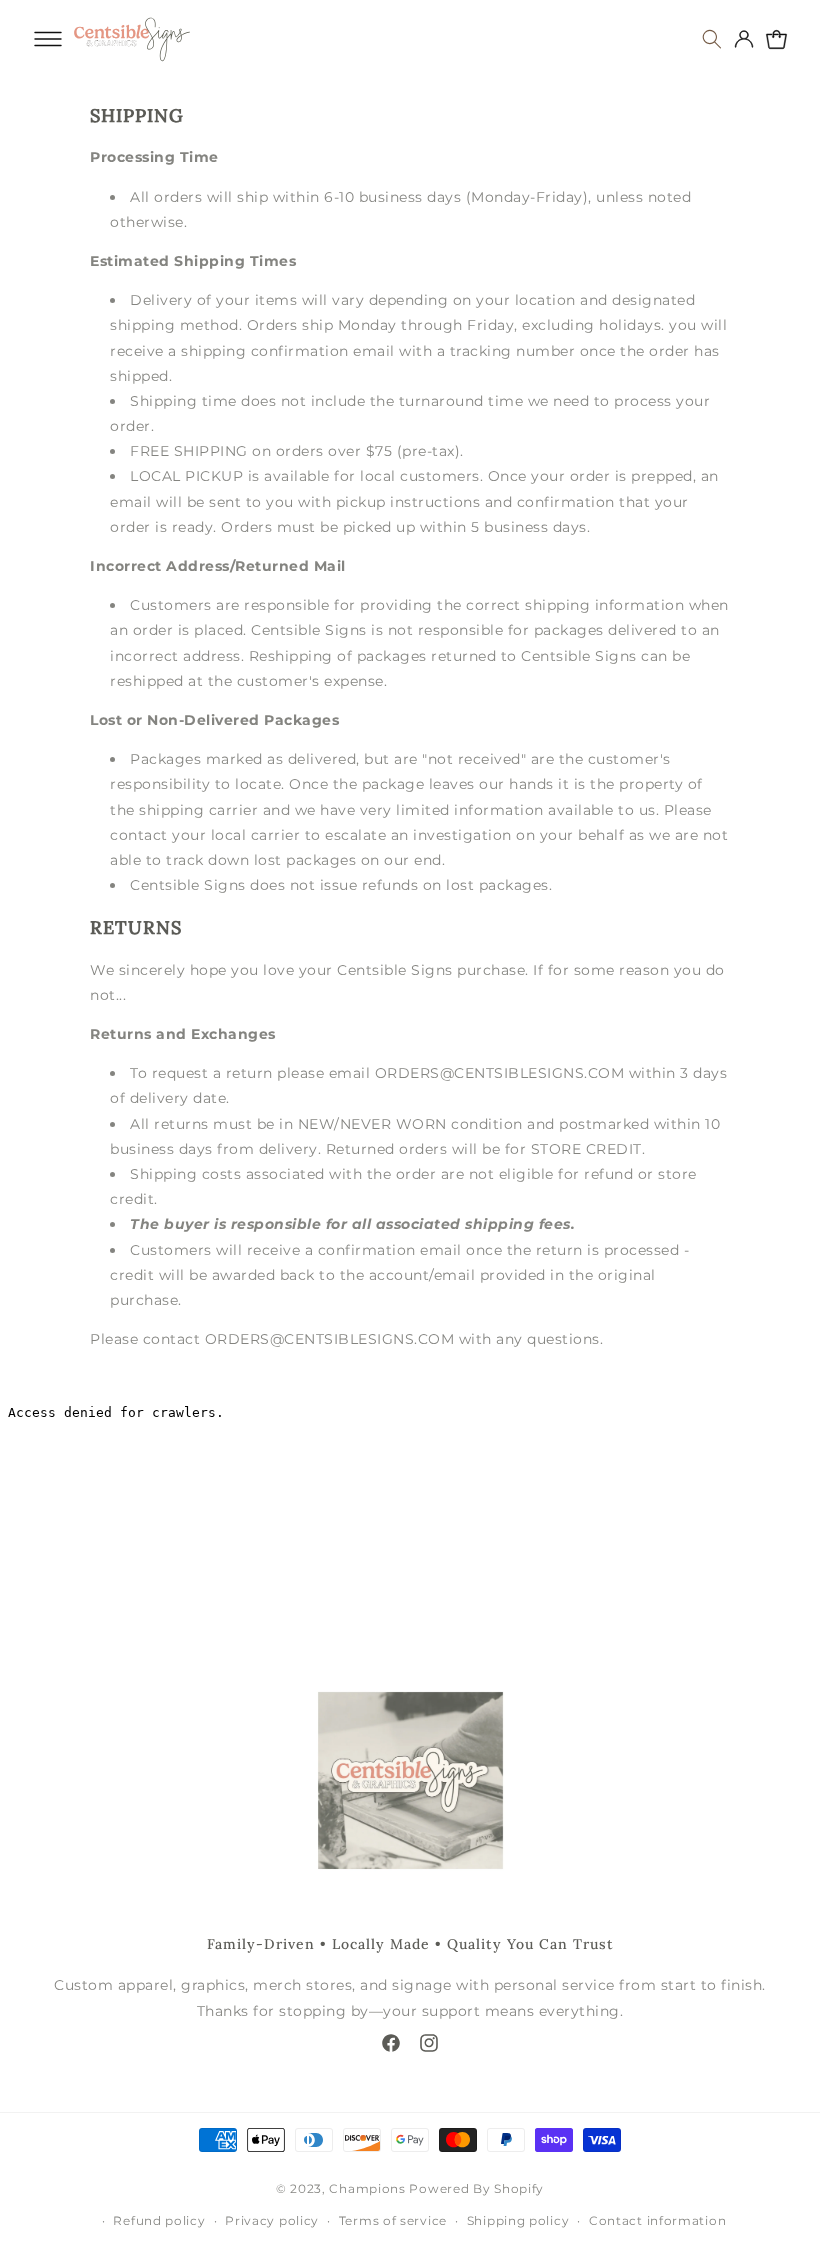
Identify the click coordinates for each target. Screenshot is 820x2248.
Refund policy (159, 2220)
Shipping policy (518, 2220)
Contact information (657, 2220)
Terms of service (393, 2220)
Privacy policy (272, 2220)
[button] (48, 39)
